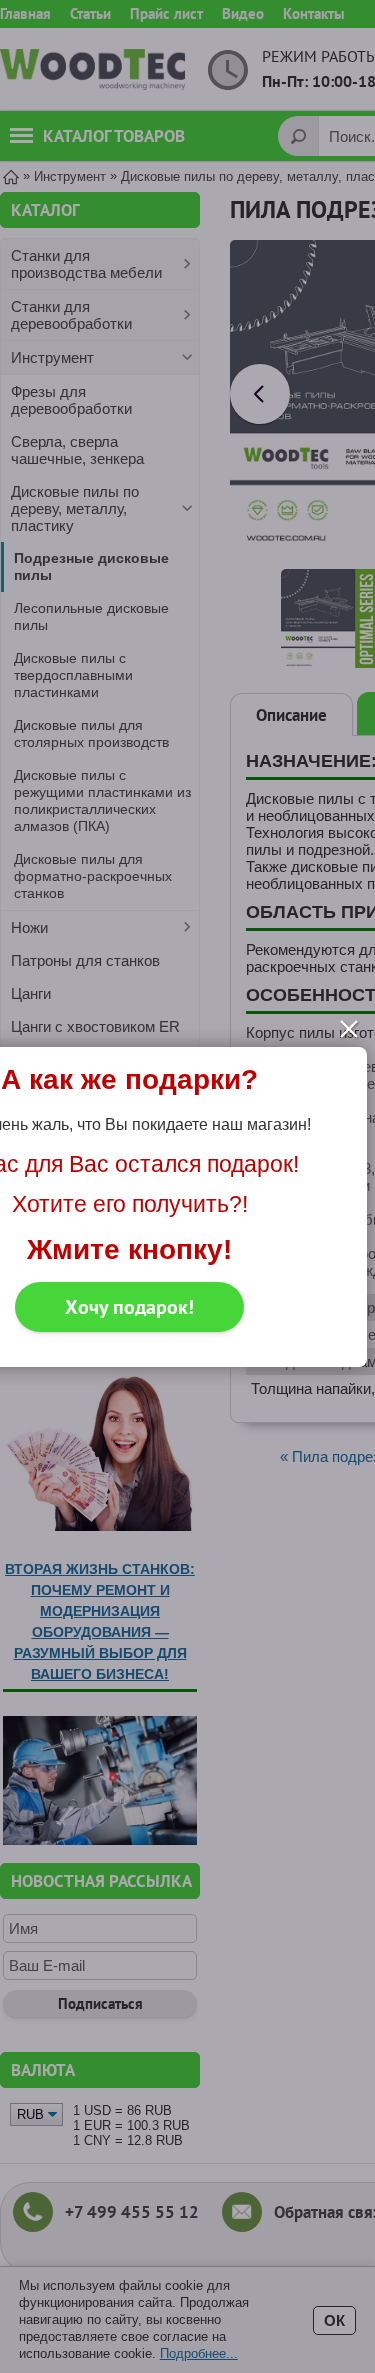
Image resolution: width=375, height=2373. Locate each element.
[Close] (349, 1029)
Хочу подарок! (129, 1307)
